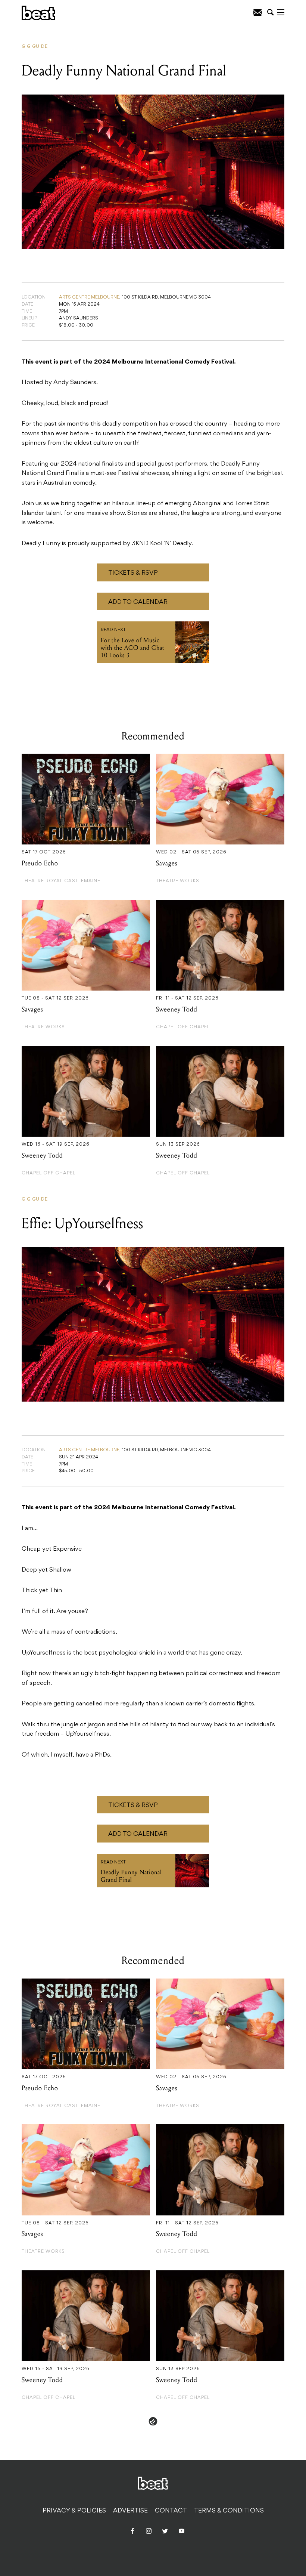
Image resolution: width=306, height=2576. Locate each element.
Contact (171, 2511)
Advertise (130, 2511)
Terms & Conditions (229, 2511)
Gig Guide (35, 47)
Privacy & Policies (74, 2511)
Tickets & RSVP (133, 573)
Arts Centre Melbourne (89, 297)
